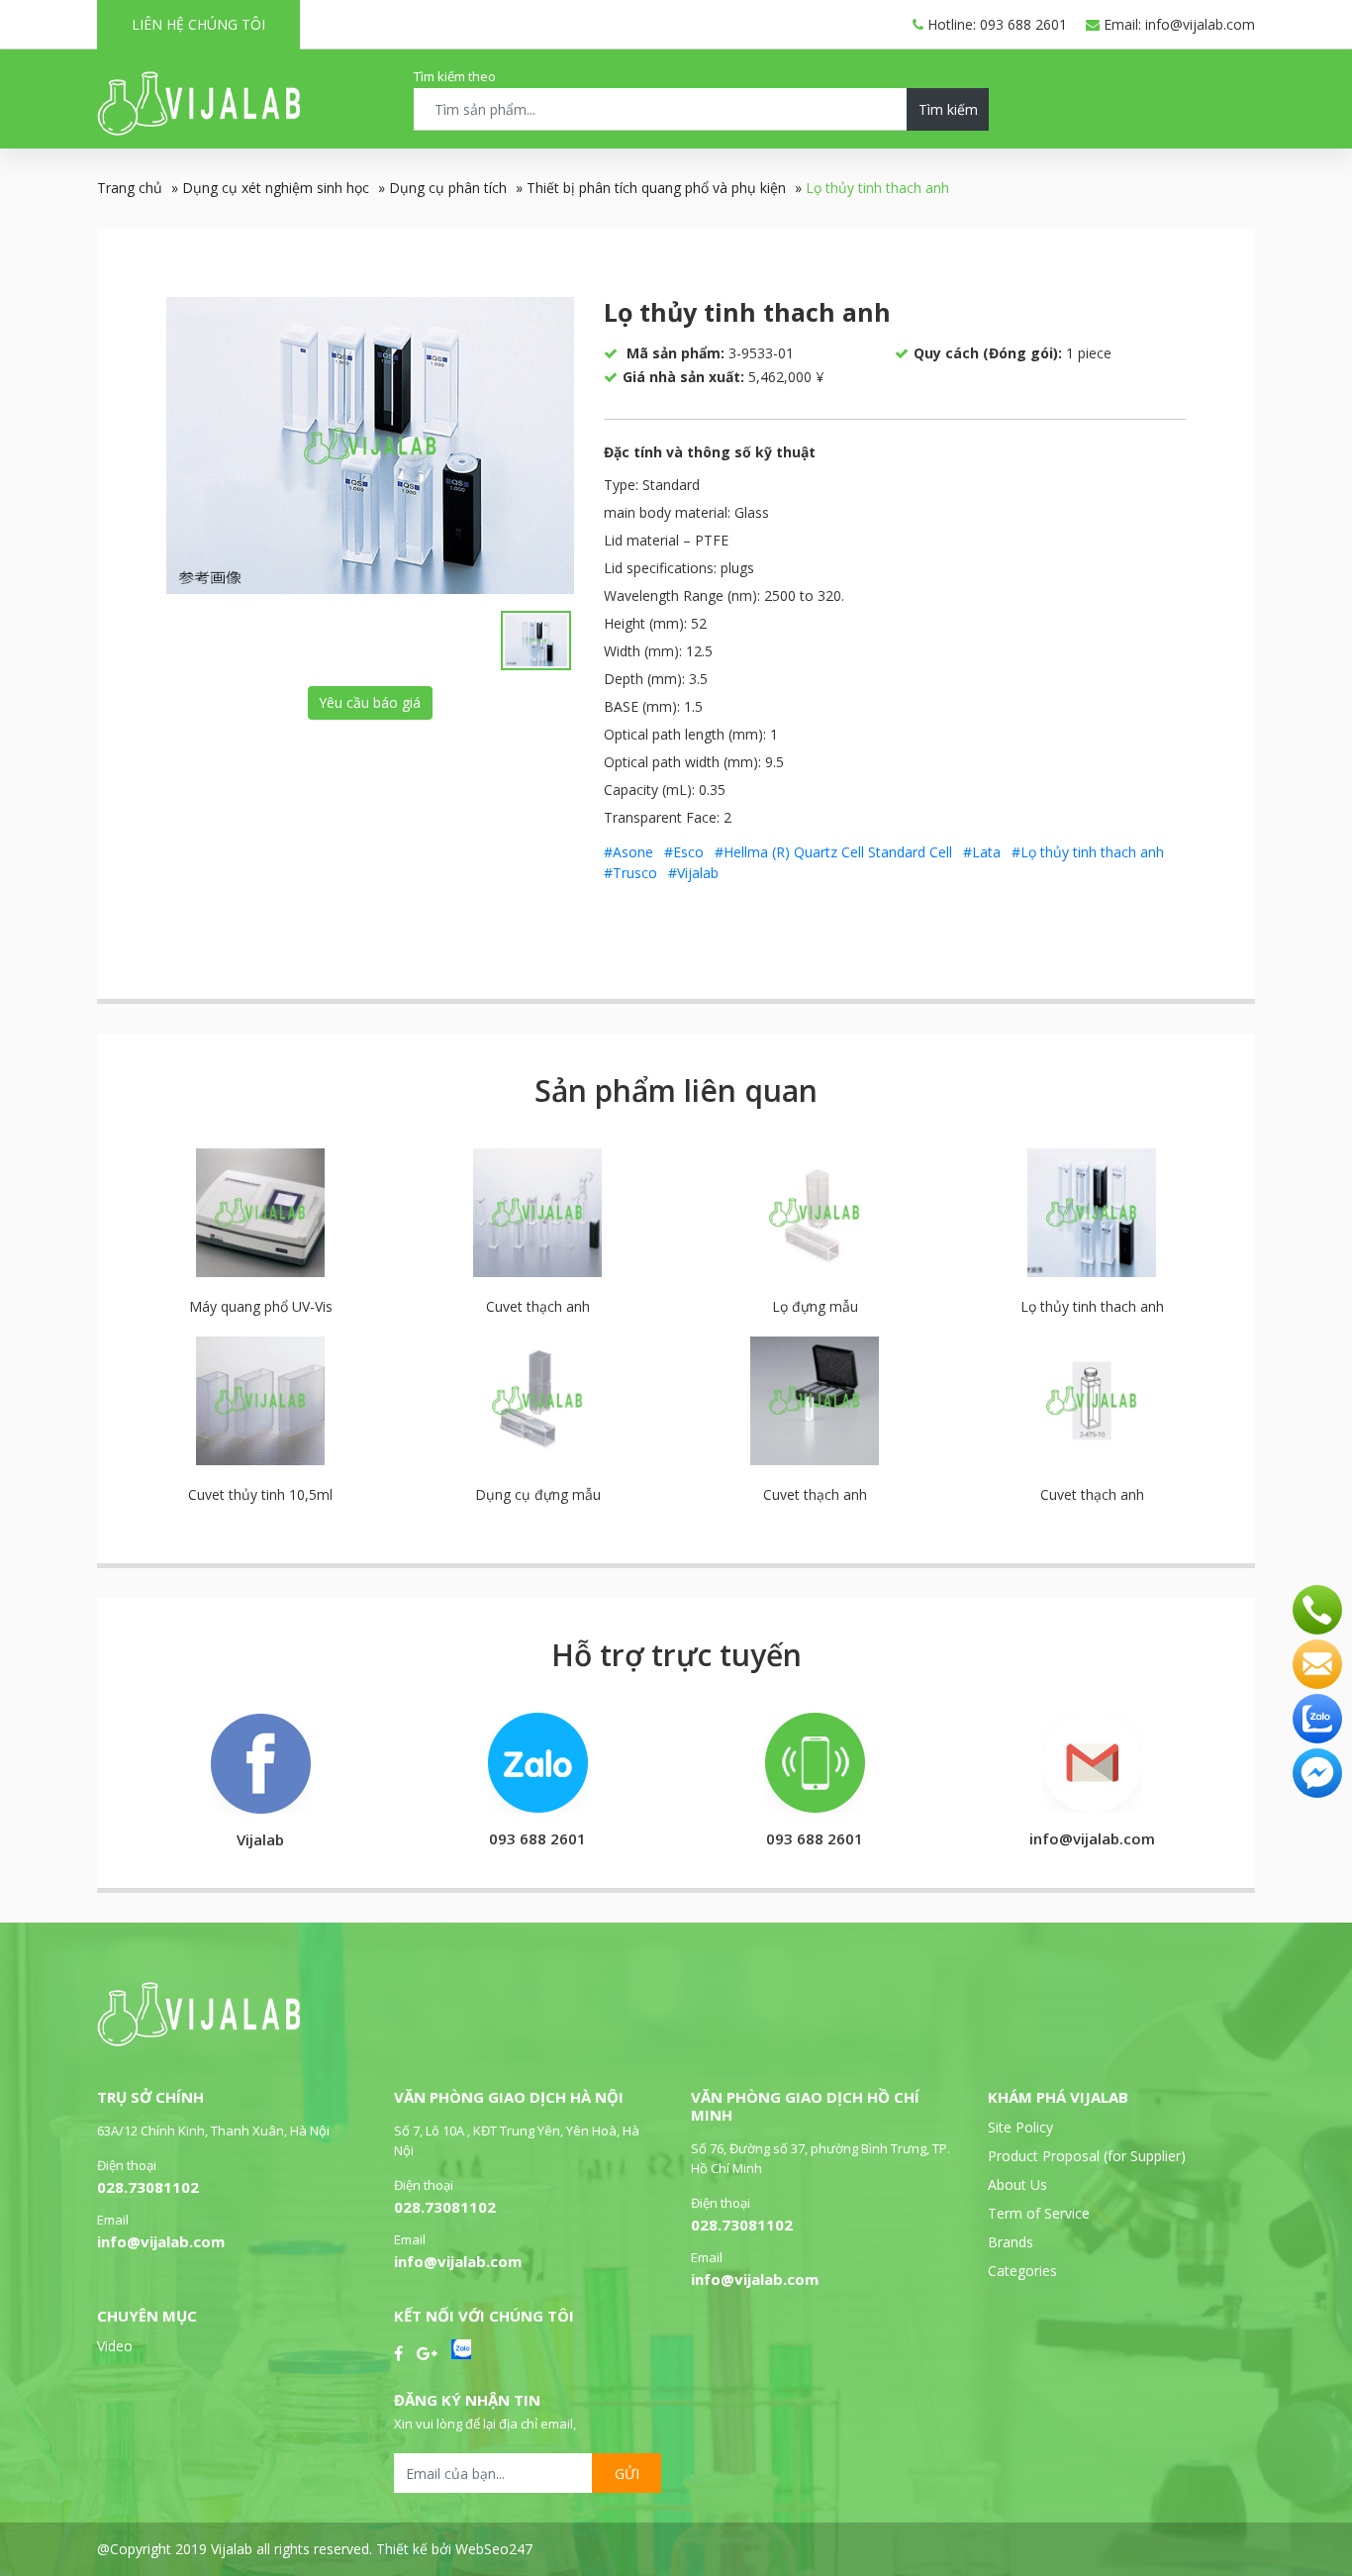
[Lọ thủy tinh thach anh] (370, 446)
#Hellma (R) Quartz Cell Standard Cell (833, 852)
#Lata (982, 852)
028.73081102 (148, 2187)
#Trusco (630, 873)
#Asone (628, 852)
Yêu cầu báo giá (370, 702)
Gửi (627, 2474)
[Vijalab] (198, 2041)
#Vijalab (693, 873)
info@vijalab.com (161, 2241)
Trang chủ (130, 188)
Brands (1011, 2242)
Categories (1022, 2271)
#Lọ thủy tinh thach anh (1088, 852)
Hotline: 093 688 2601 (995, 24)
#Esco (684, 852)
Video (115, 2346)
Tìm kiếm (948, 109)
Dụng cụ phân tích (448, 188)
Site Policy (1020, 2127)
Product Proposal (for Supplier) (1087, 2156)
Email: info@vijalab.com (1177, 24)
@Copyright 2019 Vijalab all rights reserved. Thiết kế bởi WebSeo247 (315, 2549)
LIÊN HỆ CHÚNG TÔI (198, 24)
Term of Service (1039, 2213)
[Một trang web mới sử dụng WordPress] (198, 130)
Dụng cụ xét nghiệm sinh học (276, 188)
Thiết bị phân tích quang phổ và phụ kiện (656, 188)
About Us (1017, 2184)
